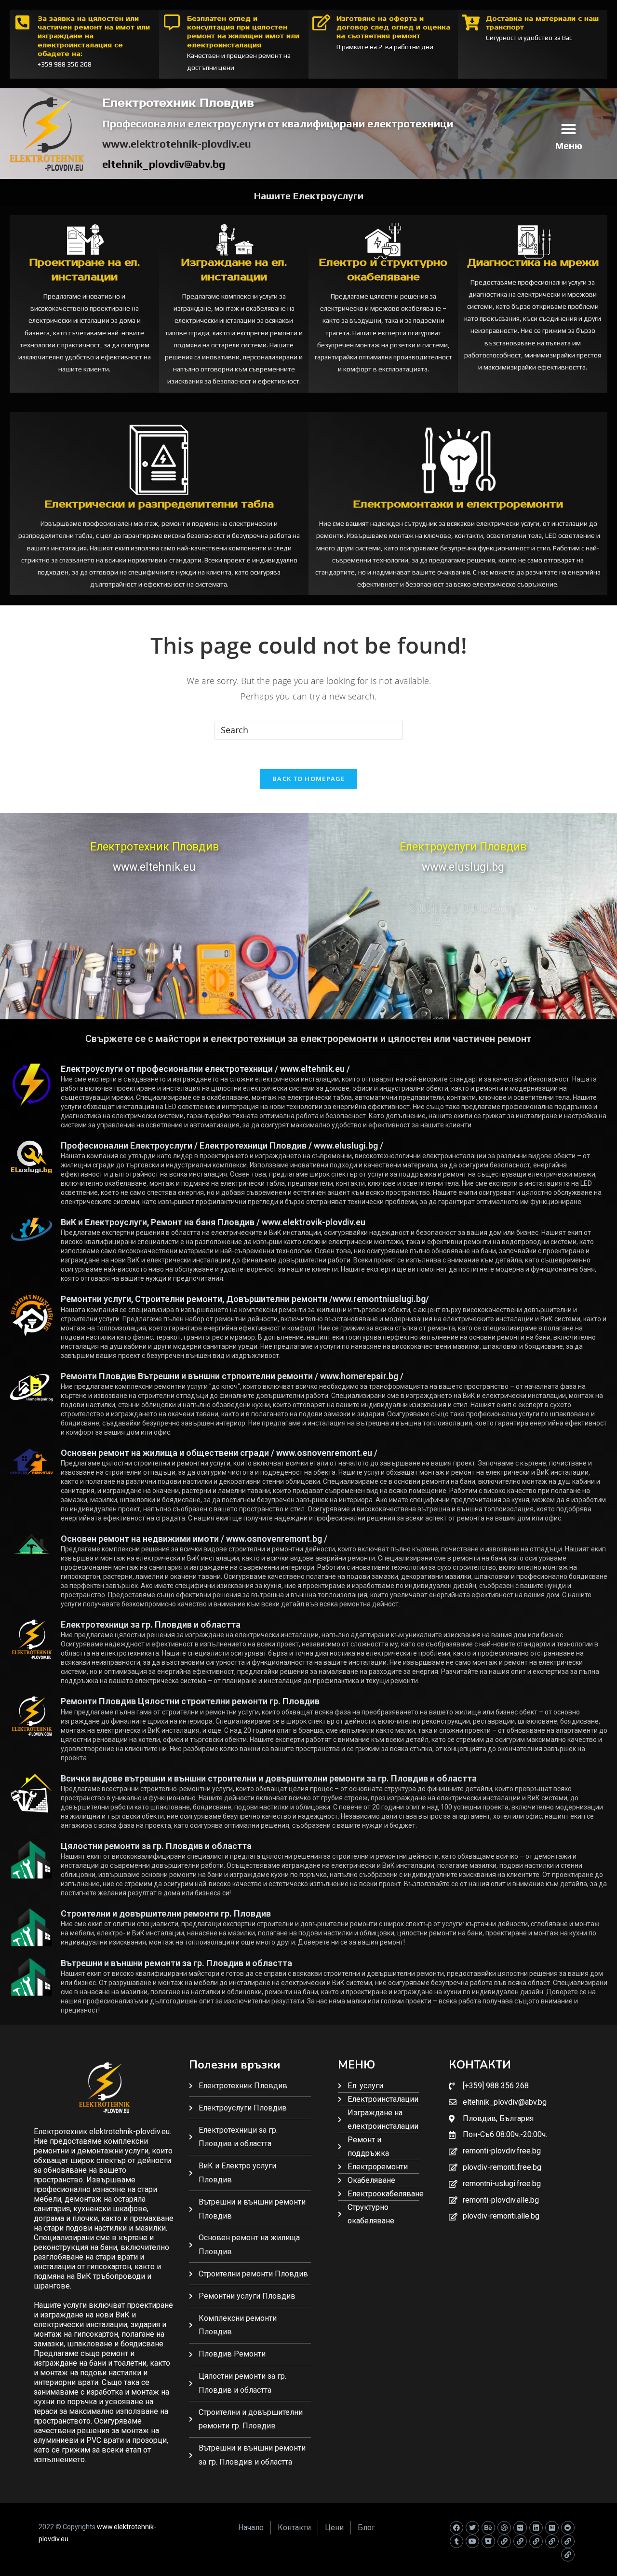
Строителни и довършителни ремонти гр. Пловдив (166, 1913)
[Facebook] (456, 2528)
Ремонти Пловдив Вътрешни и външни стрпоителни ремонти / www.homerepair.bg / (232, 1376)
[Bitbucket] (488, 2541)
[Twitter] (472, 2528)
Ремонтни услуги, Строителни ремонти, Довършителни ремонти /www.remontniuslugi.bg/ (245, 1299)
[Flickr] (520, 2528)
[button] (569, 129)
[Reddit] (568, 2528)
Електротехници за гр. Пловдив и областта (151, 1624)
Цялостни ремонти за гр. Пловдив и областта (156, 1846)
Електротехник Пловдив (154, 847)
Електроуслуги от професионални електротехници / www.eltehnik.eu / (205, 1069)
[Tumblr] (456, 2541)
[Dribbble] (504, 2528)
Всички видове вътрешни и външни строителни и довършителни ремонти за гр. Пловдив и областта (269, 1778)
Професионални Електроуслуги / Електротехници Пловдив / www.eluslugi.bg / (222, 1145)
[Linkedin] (536, 2528)
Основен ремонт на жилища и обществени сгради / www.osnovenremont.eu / (219, 1453)
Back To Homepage (308, 779)
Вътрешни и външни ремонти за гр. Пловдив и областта (176, 1963)
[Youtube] (472, 2541)
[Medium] (552, 2528)
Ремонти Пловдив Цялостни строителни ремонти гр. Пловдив (190, 1701)
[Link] (504, 2541)
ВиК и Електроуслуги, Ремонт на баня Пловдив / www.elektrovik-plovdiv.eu (213, 1222)
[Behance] (488, 2528)
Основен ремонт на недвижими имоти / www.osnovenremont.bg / (194, 1539)
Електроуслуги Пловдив (463, 847)
